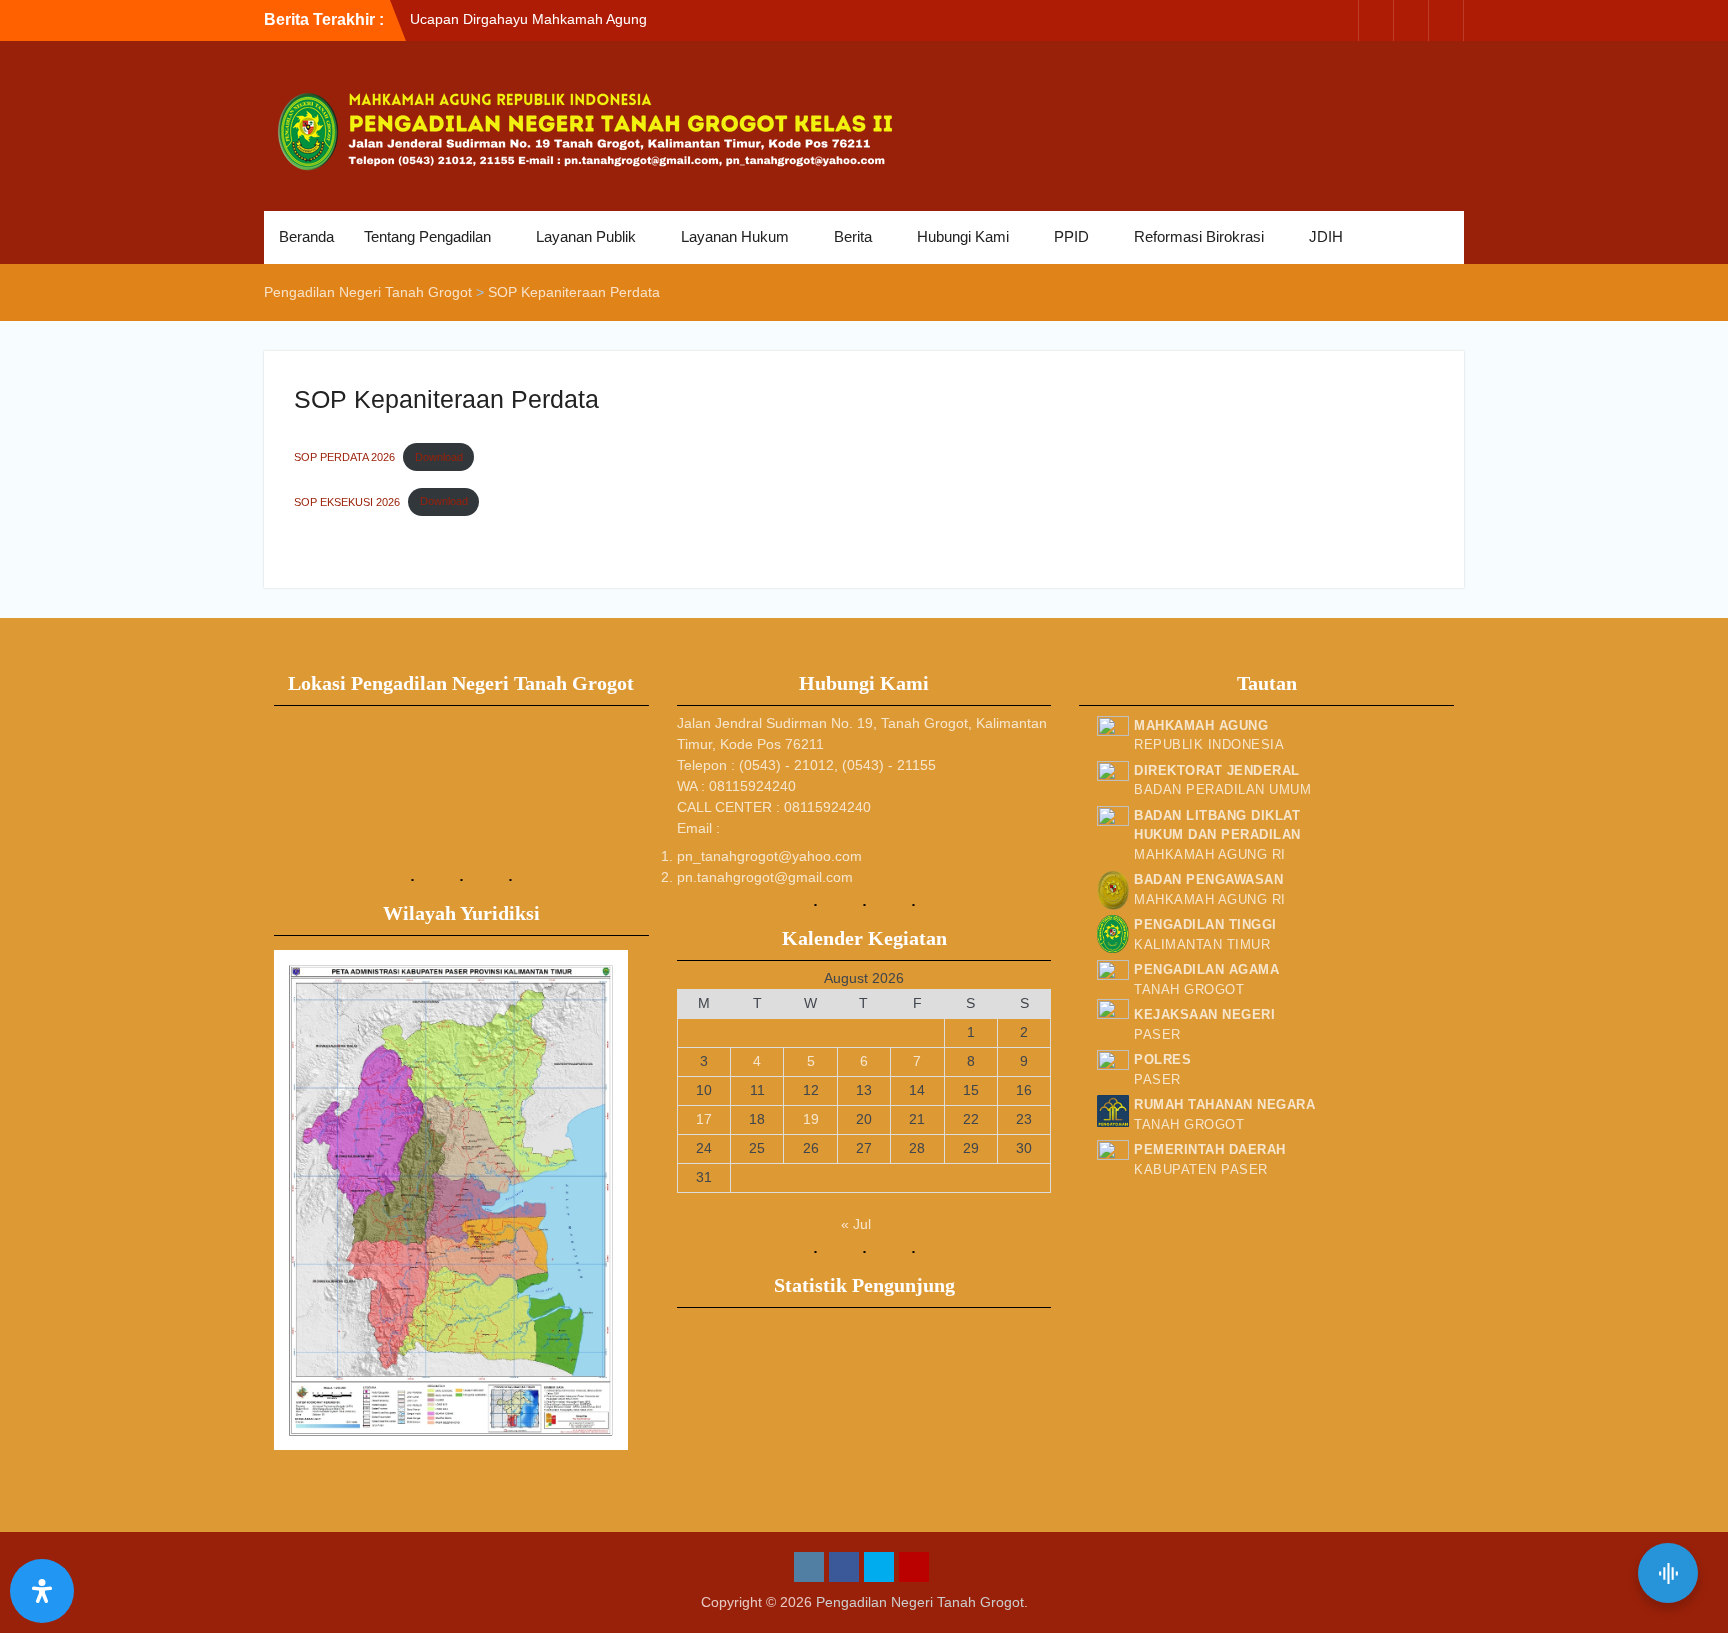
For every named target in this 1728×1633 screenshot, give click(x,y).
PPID (1071, 236)
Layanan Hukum (735, 236)
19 (811, 1119)
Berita (853, 236)
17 (704, 1119)
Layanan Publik (586, 236)
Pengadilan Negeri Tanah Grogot (920, 1602)
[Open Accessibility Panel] (42, 1591)
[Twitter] (1411, 20)
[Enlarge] (602, 976)
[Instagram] (1341, 20)
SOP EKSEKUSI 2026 (347, 501)
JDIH (1326, 236)
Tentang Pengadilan (427, 236)
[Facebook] (1376, 20)
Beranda (306, 236)
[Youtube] (1446, 20)
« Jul (856, 1224)
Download (439, 457)
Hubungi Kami (963, 236)
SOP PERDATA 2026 (344, 457)
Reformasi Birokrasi (1199, 236)
